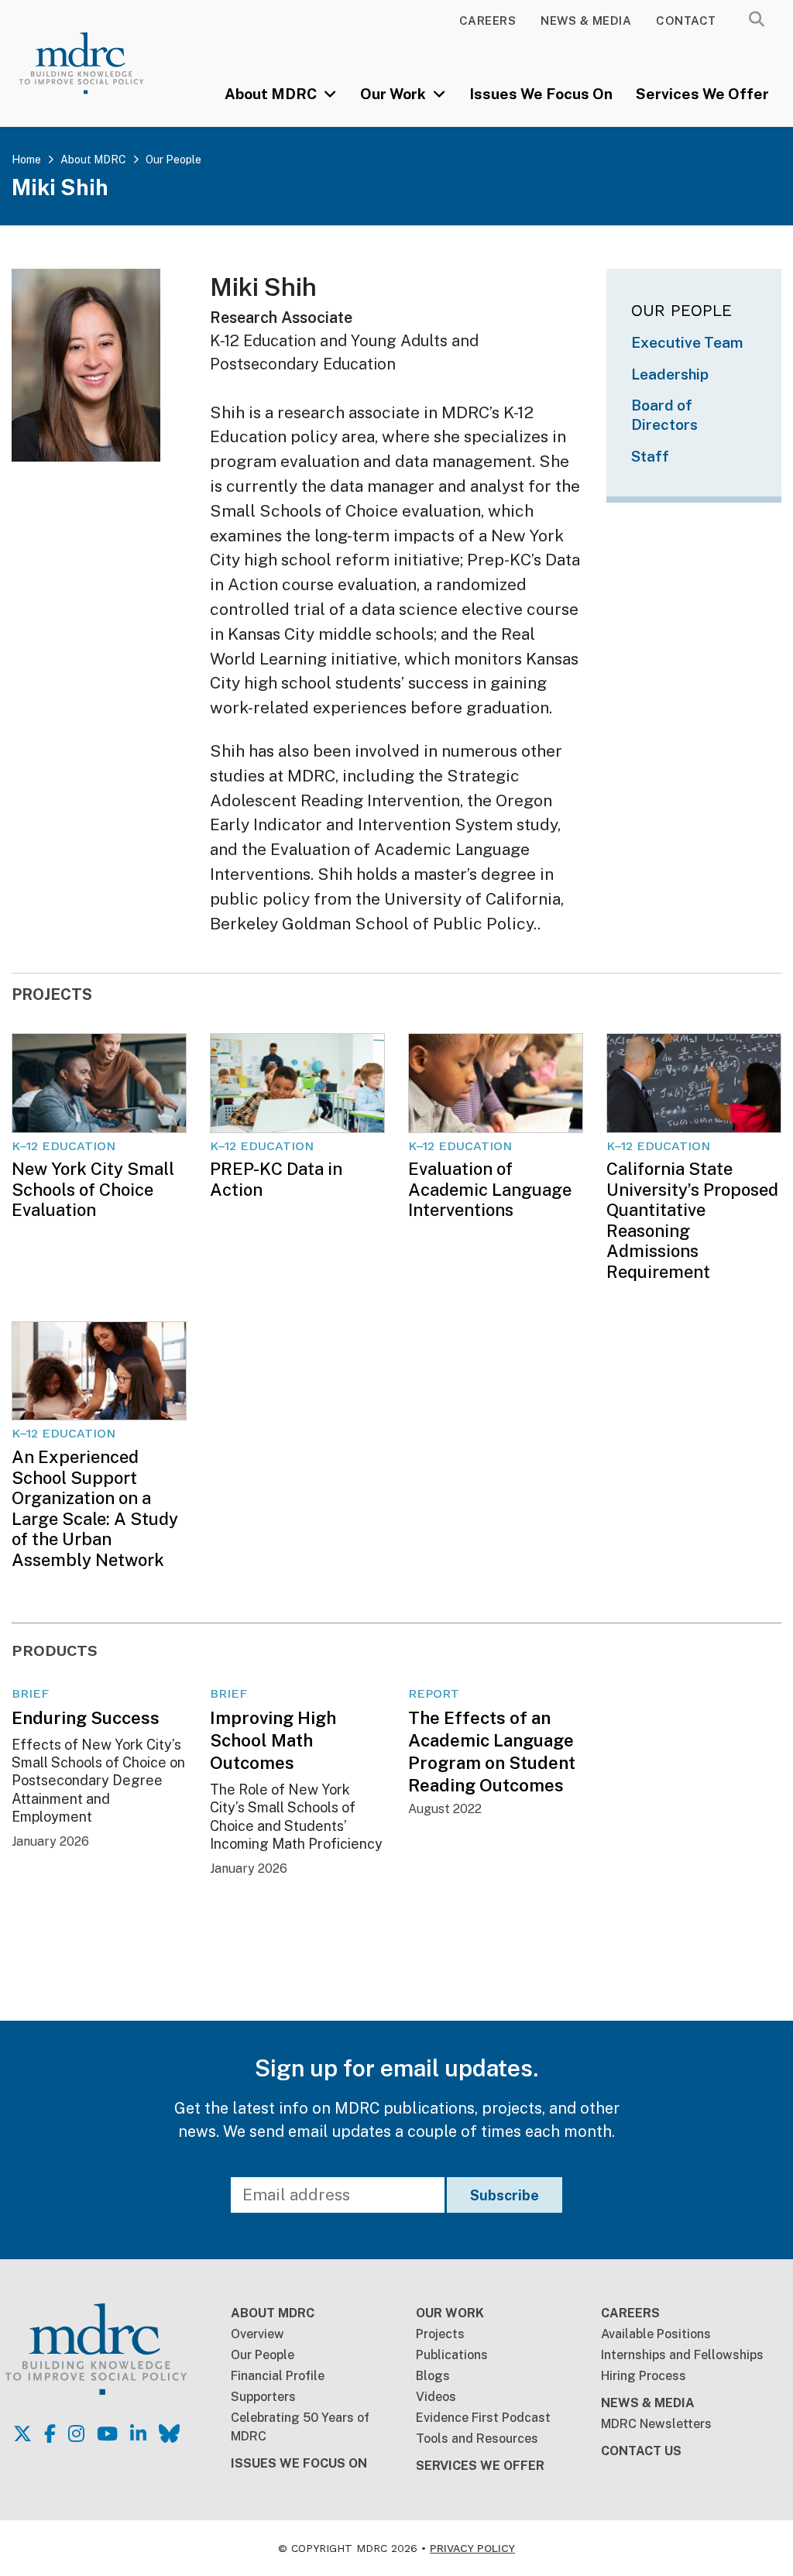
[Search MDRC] (757, 19)
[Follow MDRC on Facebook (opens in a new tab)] (50, 2433)
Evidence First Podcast (483, 2418)
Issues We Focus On (541, 94)
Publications (452, 2355)
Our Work (395, 94)
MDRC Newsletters (656, 2424)
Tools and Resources (477, 2439)
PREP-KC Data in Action (276, 1179)
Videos (436, 2397)
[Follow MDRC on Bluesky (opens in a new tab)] (169, 2433)
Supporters (263, 2397)
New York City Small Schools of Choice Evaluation (93, 1189)
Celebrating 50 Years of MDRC (300, 2427)
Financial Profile (278, 2376)
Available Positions (656, 2334)
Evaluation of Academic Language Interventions (490, 1189)
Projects (440, 2334)
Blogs (433, 2376)
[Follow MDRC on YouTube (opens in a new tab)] (107, 2433)
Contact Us (641, 2451)
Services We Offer (702, 94)
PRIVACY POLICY (472, 2548)
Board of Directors (664, 415)
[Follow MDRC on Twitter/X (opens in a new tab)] (22, 2433)
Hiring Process (644, 2376)
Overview (257, 2334)
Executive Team (687, 342)
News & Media (586, 21)
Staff (650, 456)
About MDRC (272, 94)
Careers (488, 21)
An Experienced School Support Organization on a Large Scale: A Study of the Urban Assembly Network (95, 1508)
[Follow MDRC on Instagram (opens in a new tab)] (76, 2433)
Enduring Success (86, 1718)
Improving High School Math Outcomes (273, 1740)
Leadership (670, 374)
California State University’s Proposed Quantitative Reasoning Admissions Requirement (692, 1220)
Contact (686, 21)
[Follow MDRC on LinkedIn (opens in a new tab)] (138, 2433)
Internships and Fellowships (682, 2355)
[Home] (96, 64)
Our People (173, 160)
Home (26, 160)
